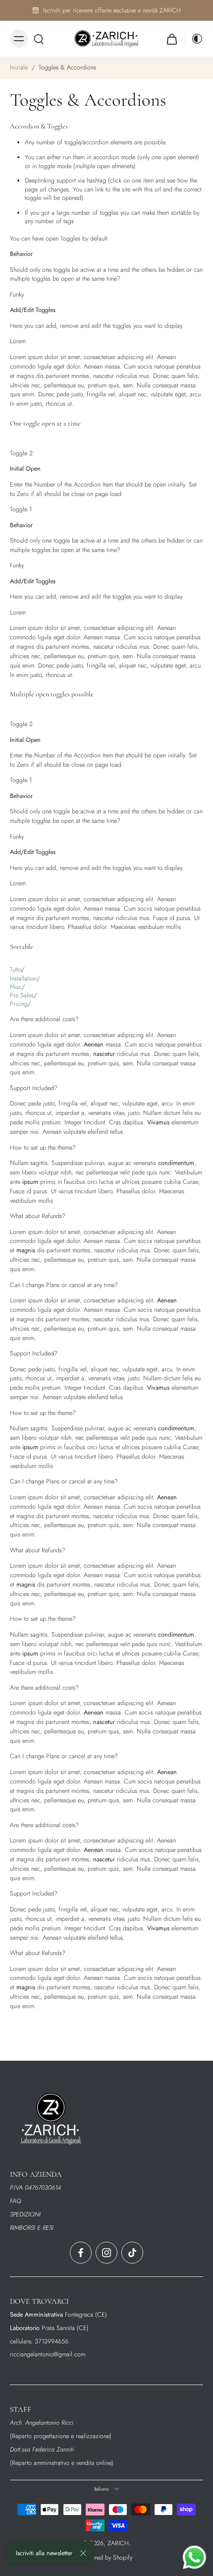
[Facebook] (81, 2253)
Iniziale (20, 67)
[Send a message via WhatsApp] (194, 2557)
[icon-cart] (172, 39)
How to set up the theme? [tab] (43, 1148)
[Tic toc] (132, 2253)
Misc (16, 987)
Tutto (16, 970)
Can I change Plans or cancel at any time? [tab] (64, 1285)
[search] (39, 39)
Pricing (19, 1004)
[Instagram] (106, 2253)
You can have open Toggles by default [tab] (59, 239)
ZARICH (118, 2543)
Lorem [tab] (18, 341)
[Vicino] (83, 2553)
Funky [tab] (17, 295)
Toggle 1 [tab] (21, 509)
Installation (23, 978)
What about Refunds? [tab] (38, 1216)
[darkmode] (194, 39)
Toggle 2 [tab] (21, 453)
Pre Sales (22, 995)
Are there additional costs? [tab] (44, 1019)
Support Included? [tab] (34, 1088)
